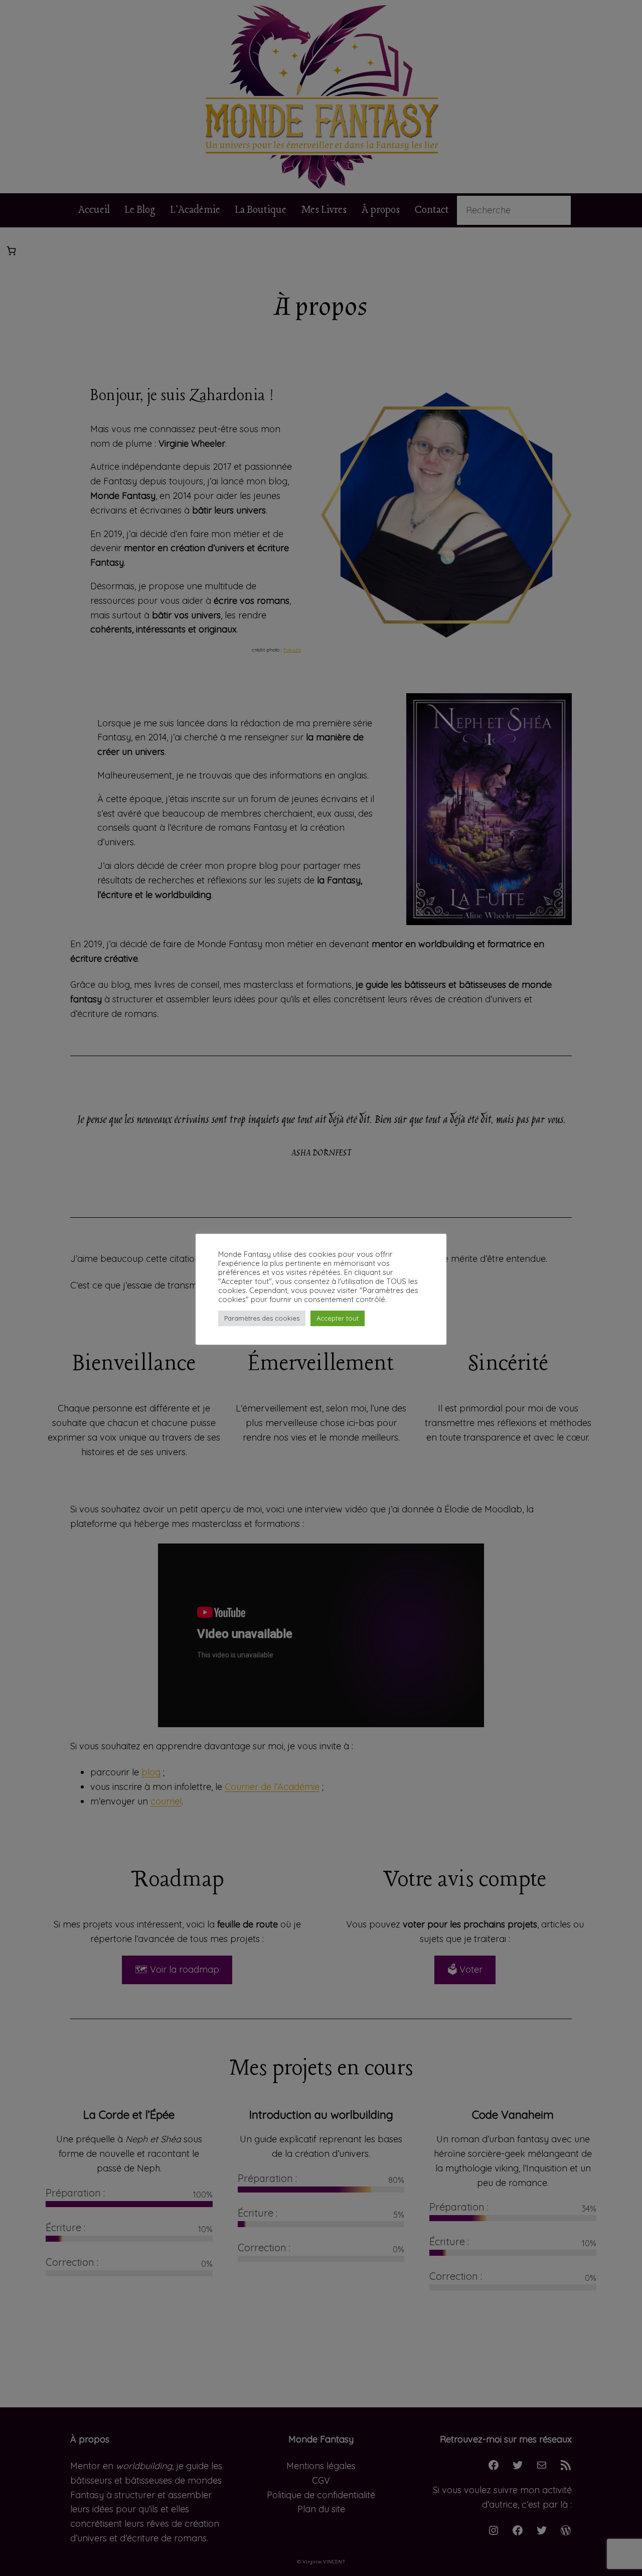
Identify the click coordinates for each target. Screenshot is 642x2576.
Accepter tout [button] (338, 1318)
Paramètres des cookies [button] (262, 1318)
